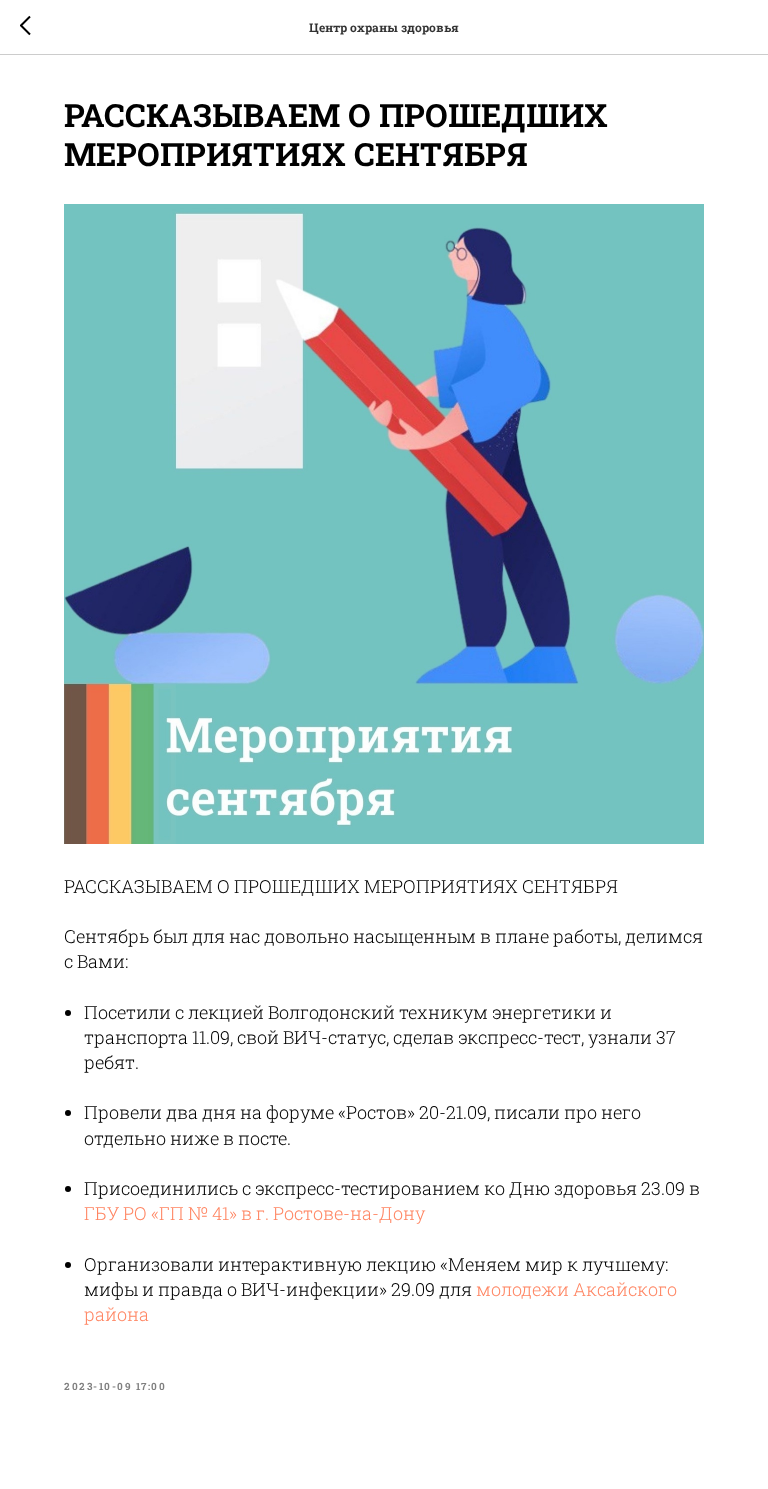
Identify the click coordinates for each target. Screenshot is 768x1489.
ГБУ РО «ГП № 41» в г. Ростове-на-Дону (254, 1213)
